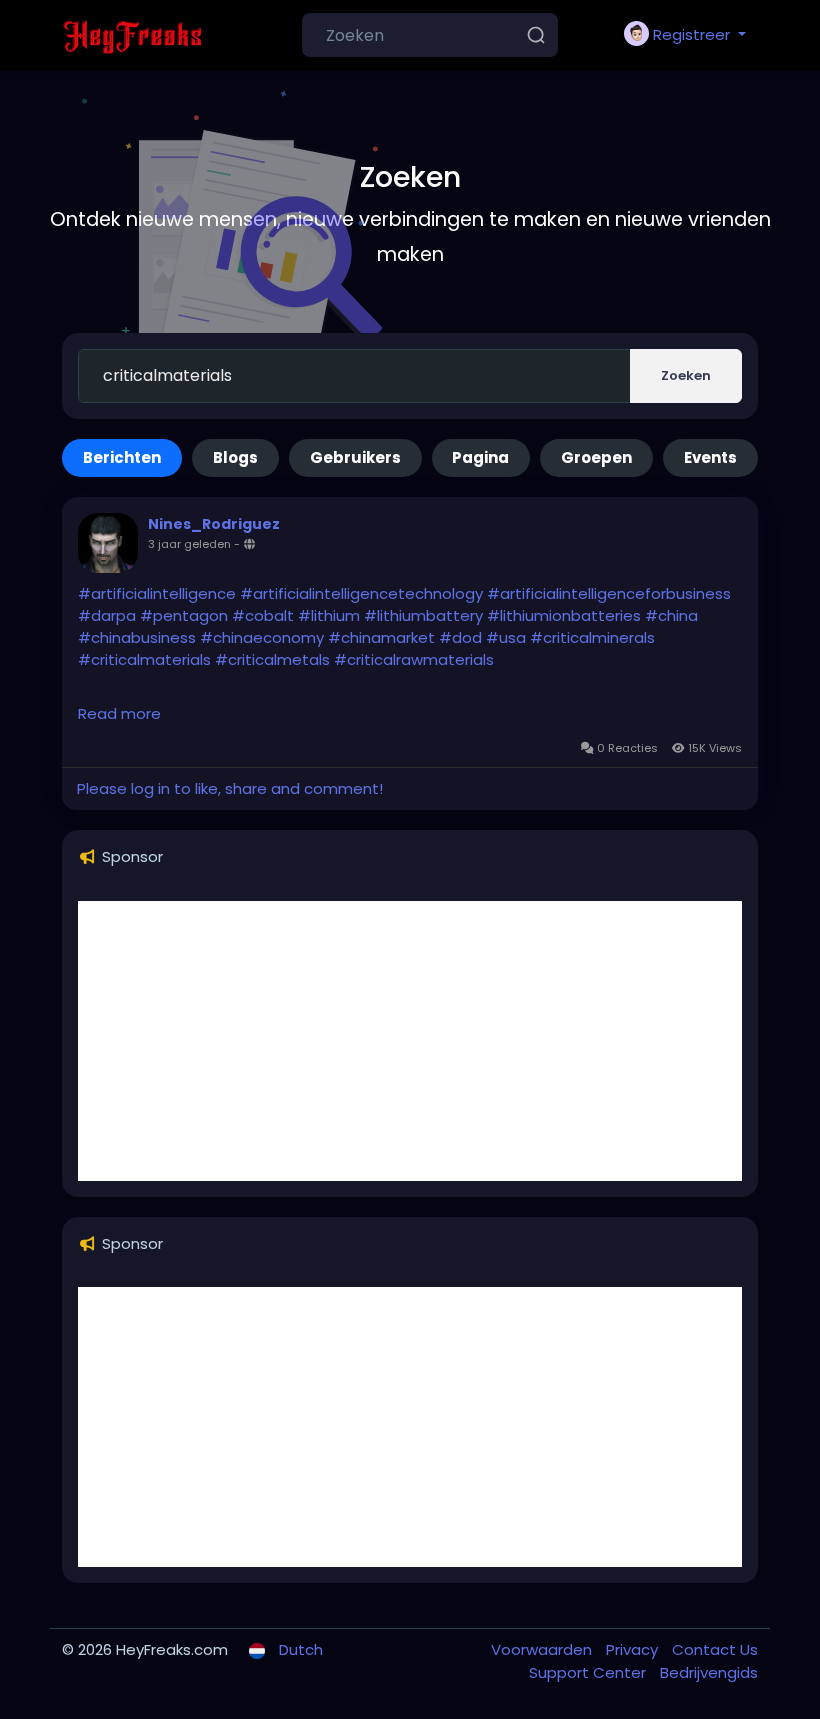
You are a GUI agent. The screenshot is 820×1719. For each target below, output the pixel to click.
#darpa (107, 615)
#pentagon (184, 615)
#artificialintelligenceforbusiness (609, 593)
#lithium (329, 615)
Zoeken (686, 375)
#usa (506, 637)
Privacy (634, 1649)
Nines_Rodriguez (214, 524)
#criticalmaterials (144, 659)
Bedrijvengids (709, 1672)
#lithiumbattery (423, 615)
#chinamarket (381, 637)
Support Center (589, 1672)
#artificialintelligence (157, 593)
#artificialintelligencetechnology (361, 593)
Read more (119, 713)
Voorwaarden (543, 1649)
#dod (460, 637)
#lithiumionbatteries (564, 615)
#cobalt (263, 615)
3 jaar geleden (189, 544)
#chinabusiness (137, 637)
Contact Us (715, 1649)
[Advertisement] (410, 1041)
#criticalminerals (592, 637)
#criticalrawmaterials (414, 659)
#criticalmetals (272, 659)
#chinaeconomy (262, 637)
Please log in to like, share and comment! (230, 788)
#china (671, 615)
